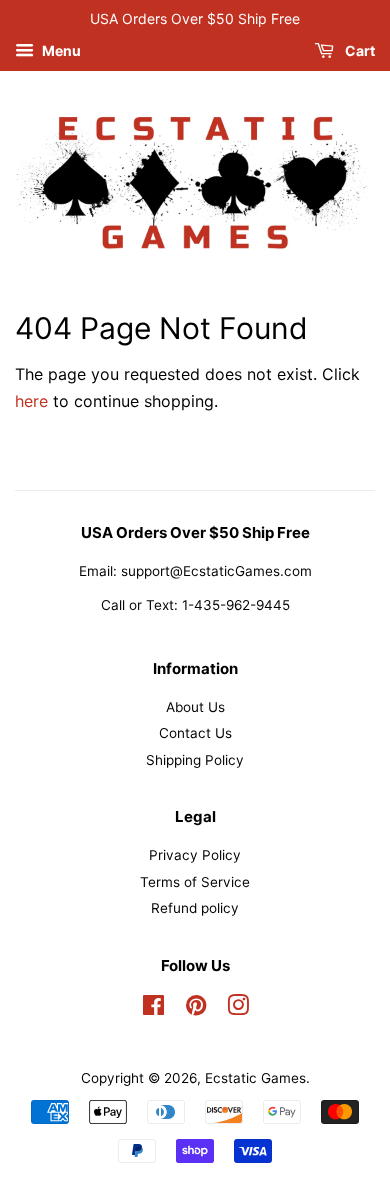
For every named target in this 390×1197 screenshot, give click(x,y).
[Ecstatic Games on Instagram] (238, 1009)
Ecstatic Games (255, 1078)
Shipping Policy (195, 760)
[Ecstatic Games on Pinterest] (196, 1009)
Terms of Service (195, 882)
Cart (358, 50)
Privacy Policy (195, 855)
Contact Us (195, 733)
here (31, 401)
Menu (60, 50)
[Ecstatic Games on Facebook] (153, 1009)
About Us (195, 707)
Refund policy (195, 908)
